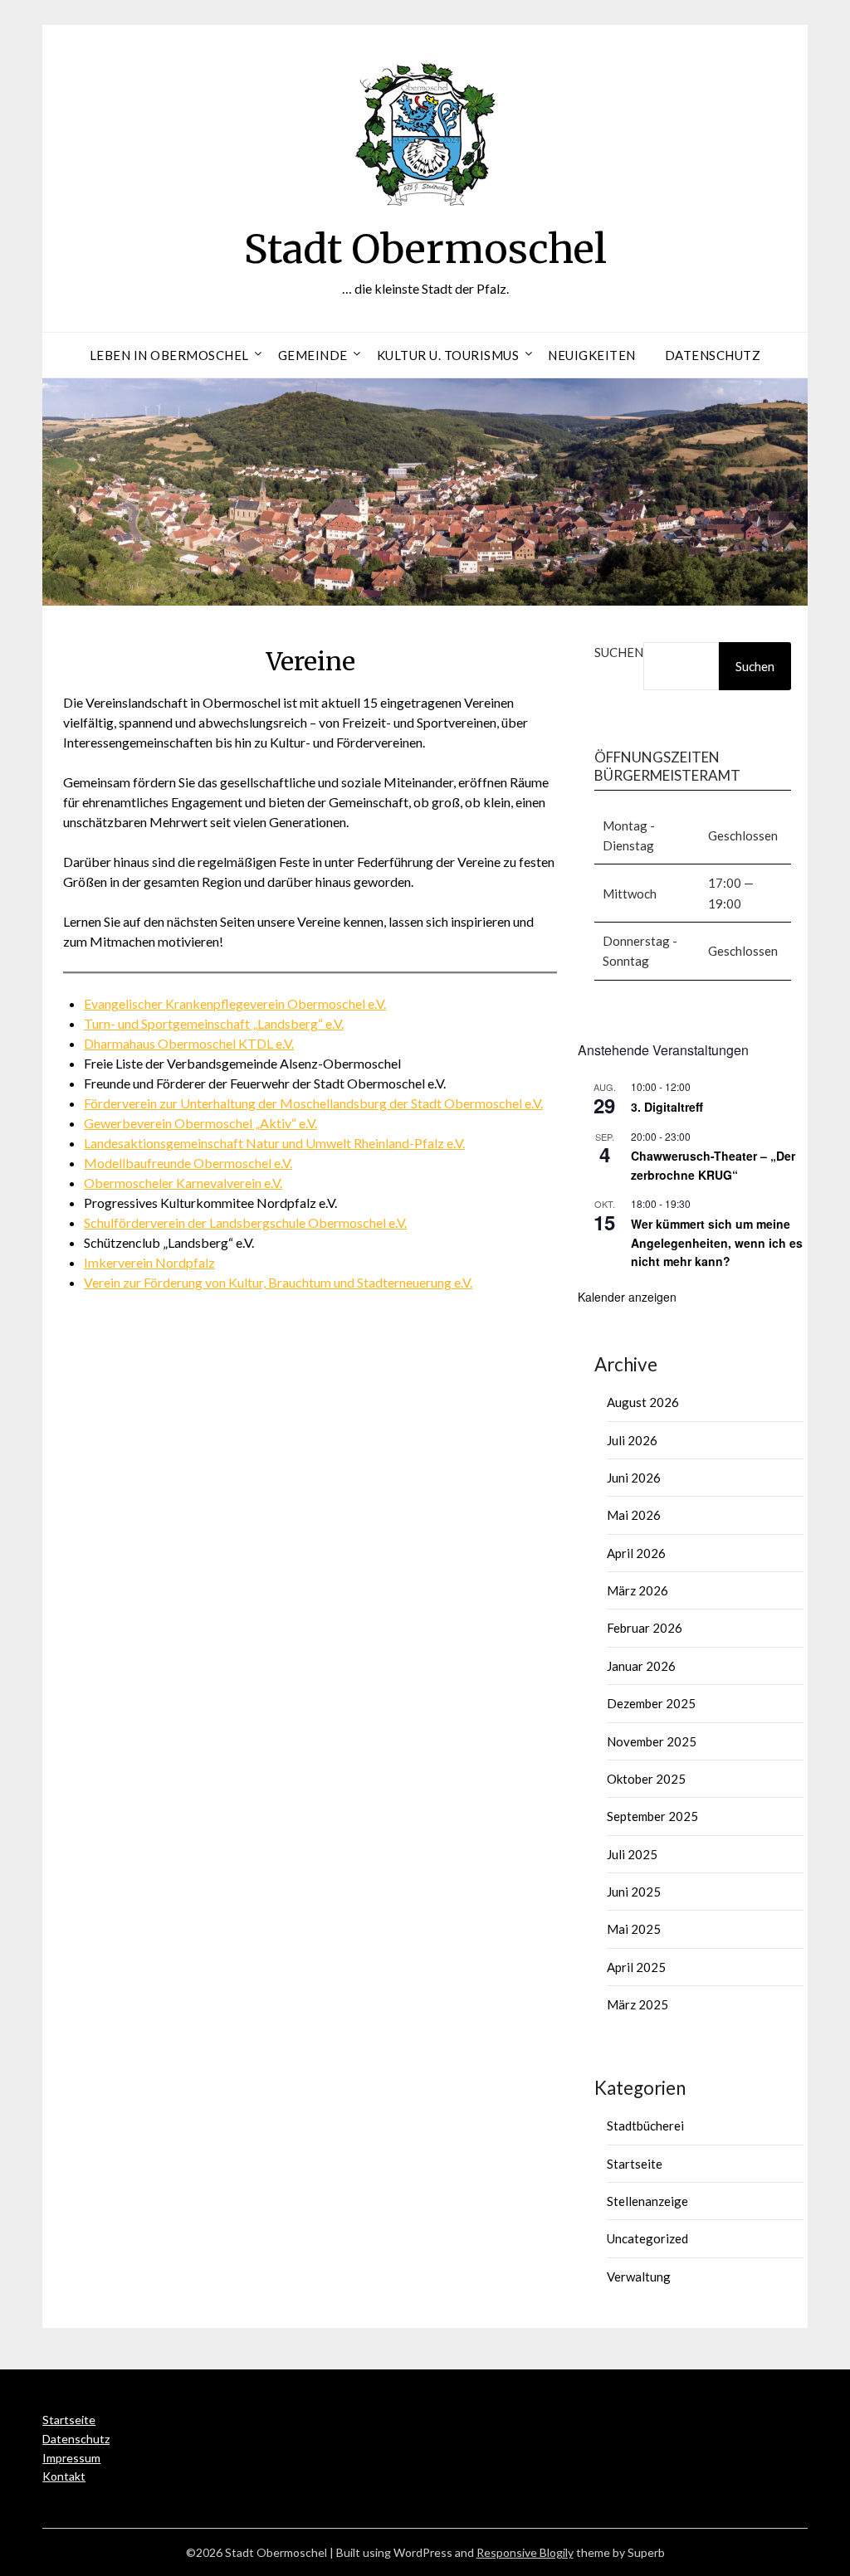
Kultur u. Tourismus (448, 355)
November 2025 (652, 1741)
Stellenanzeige (647, 2201)
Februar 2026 (645, 1628)
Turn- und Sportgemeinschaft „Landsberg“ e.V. (214, 1023)
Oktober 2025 (646, 1779)
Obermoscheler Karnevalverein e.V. (183, 1183)
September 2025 (652, 1816)
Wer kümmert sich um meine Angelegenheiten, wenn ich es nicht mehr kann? (717, 1242)
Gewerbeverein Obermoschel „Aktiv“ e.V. (200, 1123)
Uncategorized (647, 2238)
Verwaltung (639, 2277)
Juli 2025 (632, 1854)
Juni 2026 (634, 1478)
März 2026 (637, 1590)
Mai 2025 (634, 1929)
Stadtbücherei (645, 2126)
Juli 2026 (632, 1440)
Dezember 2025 (651, 1703)
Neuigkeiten (592, 355)
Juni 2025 (634, 1892)
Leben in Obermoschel (169, 355)
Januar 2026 (641, 1666)
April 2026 (636, 1553)
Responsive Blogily (525, 2552)
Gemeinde (313, 355)
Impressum (71, 2458)
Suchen (619, 652)
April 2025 (636, 1967)
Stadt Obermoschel (425, 249)
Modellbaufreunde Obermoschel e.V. (188, 1163)
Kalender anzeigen (627, 1297)
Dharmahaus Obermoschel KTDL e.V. (189, 1043)
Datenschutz (713, 355)
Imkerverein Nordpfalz (149, 1262)
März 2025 (637, 2004)
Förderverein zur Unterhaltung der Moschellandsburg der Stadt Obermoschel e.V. (313, 1103)
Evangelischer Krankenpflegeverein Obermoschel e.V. (235, 1003)
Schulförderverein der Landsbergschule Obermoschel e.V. (245, 1222)
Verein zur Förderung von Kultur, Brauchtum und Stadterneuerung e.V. (278, 1282)
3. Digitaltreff (667, 1107)
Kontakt (64, 2476)
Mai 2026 (634, 1515)
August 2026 (643, 1402)
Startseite (635, 2164)
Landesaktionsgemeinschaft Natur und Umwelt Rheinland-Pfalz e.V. (274, 1143)
